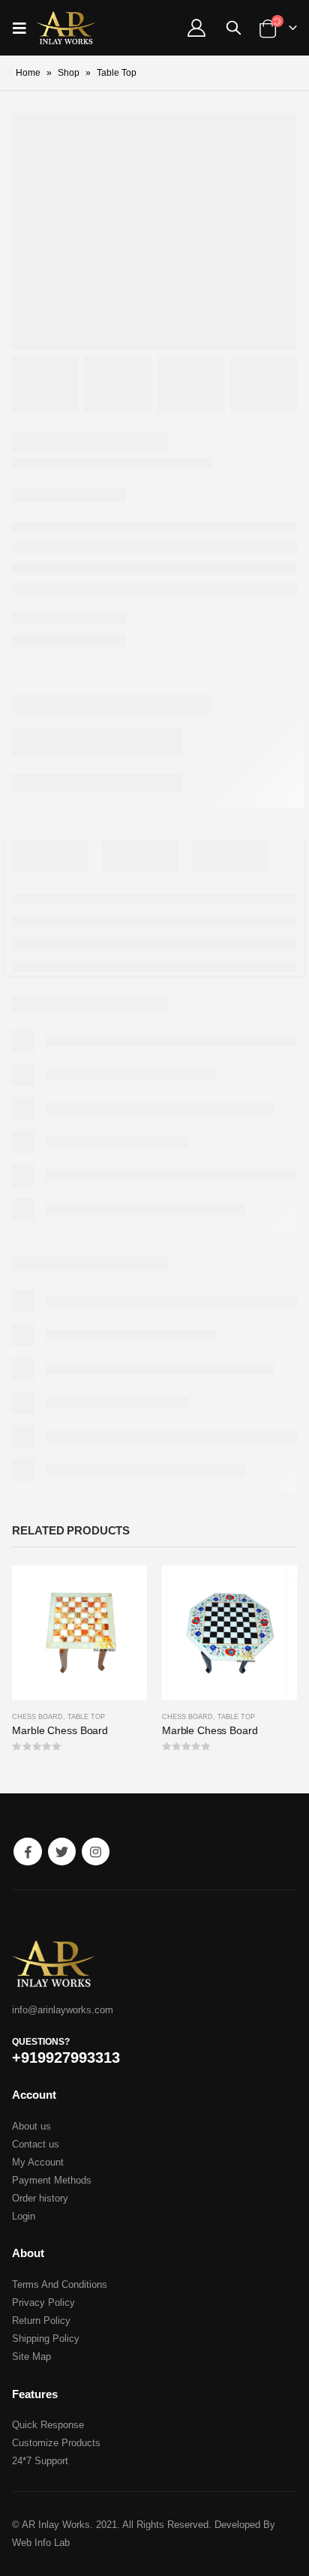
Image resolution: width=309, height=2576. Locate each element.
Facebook (27, 1852)
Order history (40, 2198)
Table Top (86, 1717)
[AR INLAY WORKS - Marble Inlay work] (66, 28)
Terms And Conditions (60, 2284)
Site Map (31, 2357)
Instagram (96, 1852)
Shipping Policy (46, 2339)
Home (28, 73)
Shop (69, 73)
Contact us (36, 2144)
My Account (38, 2162)
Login (24, 2216)
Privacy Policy (43, 2302)
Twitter (62, 1852)
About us (31, 2126)
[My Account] (196, 28)
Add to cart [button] (122, 1590)
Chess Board (37, 1717)
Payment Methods (52, 2180)
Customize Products (56, 2443)
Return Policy (41, 2321)
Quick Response (48, 2425)
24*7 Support (40, 2461)
